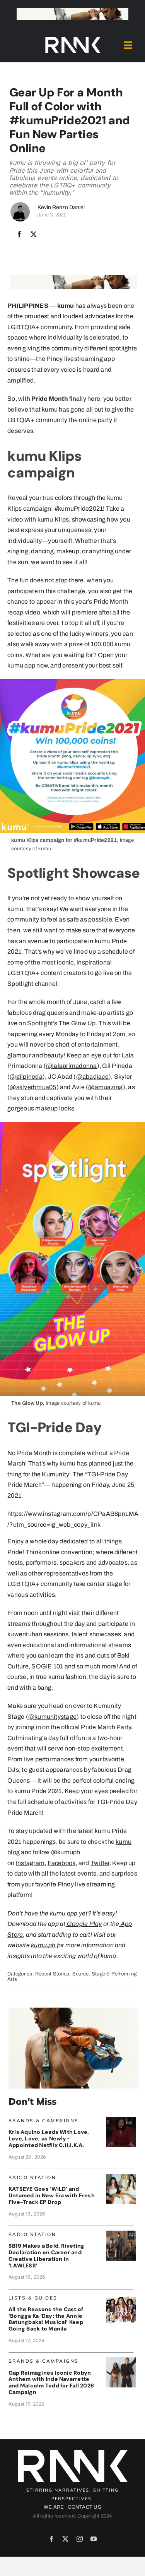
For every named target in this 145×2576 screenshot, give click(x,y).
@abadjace (92, 1077)
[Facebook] (19, 235)
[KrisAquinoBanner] (121, 2120)
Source (80, 1974)
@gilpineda (26, 1077)
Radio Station (32, 2177)
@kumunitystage (52, 1717)
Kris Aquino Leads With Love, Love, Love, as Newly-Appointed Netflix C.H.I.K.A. (49, 2138)
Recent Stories (52, 1974)
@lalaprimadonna (72, 1066)
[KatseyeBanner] (121, 2177)
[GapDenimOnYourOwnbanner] (121, 2360)
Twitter (100, 1863)
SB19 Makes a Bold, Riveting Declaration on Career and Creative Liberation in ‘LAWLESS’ (46, 2255)
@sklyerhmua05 (33, 1087)
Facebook (62, 1863)
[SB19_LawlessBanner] (121, 2234)
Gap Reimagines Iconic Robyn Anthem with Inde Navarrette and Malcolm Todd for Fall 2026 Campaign (51, 2382)
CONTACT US (84, 2507)
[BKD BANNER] (121, 2297)
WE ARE (54, 2507)
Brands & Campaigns (44, 2120)
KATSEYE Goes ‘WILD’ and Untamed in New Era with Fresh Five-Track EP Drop (52, 2195)
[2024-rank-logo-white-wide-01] (73, 39)
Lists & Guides (33, 2298)
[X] (34, 235)
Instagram (30, 1863)
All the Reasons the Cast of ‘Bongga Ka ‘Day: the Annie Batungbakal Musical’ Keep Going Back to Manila (46, 2319)
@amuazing (105, 1087)
